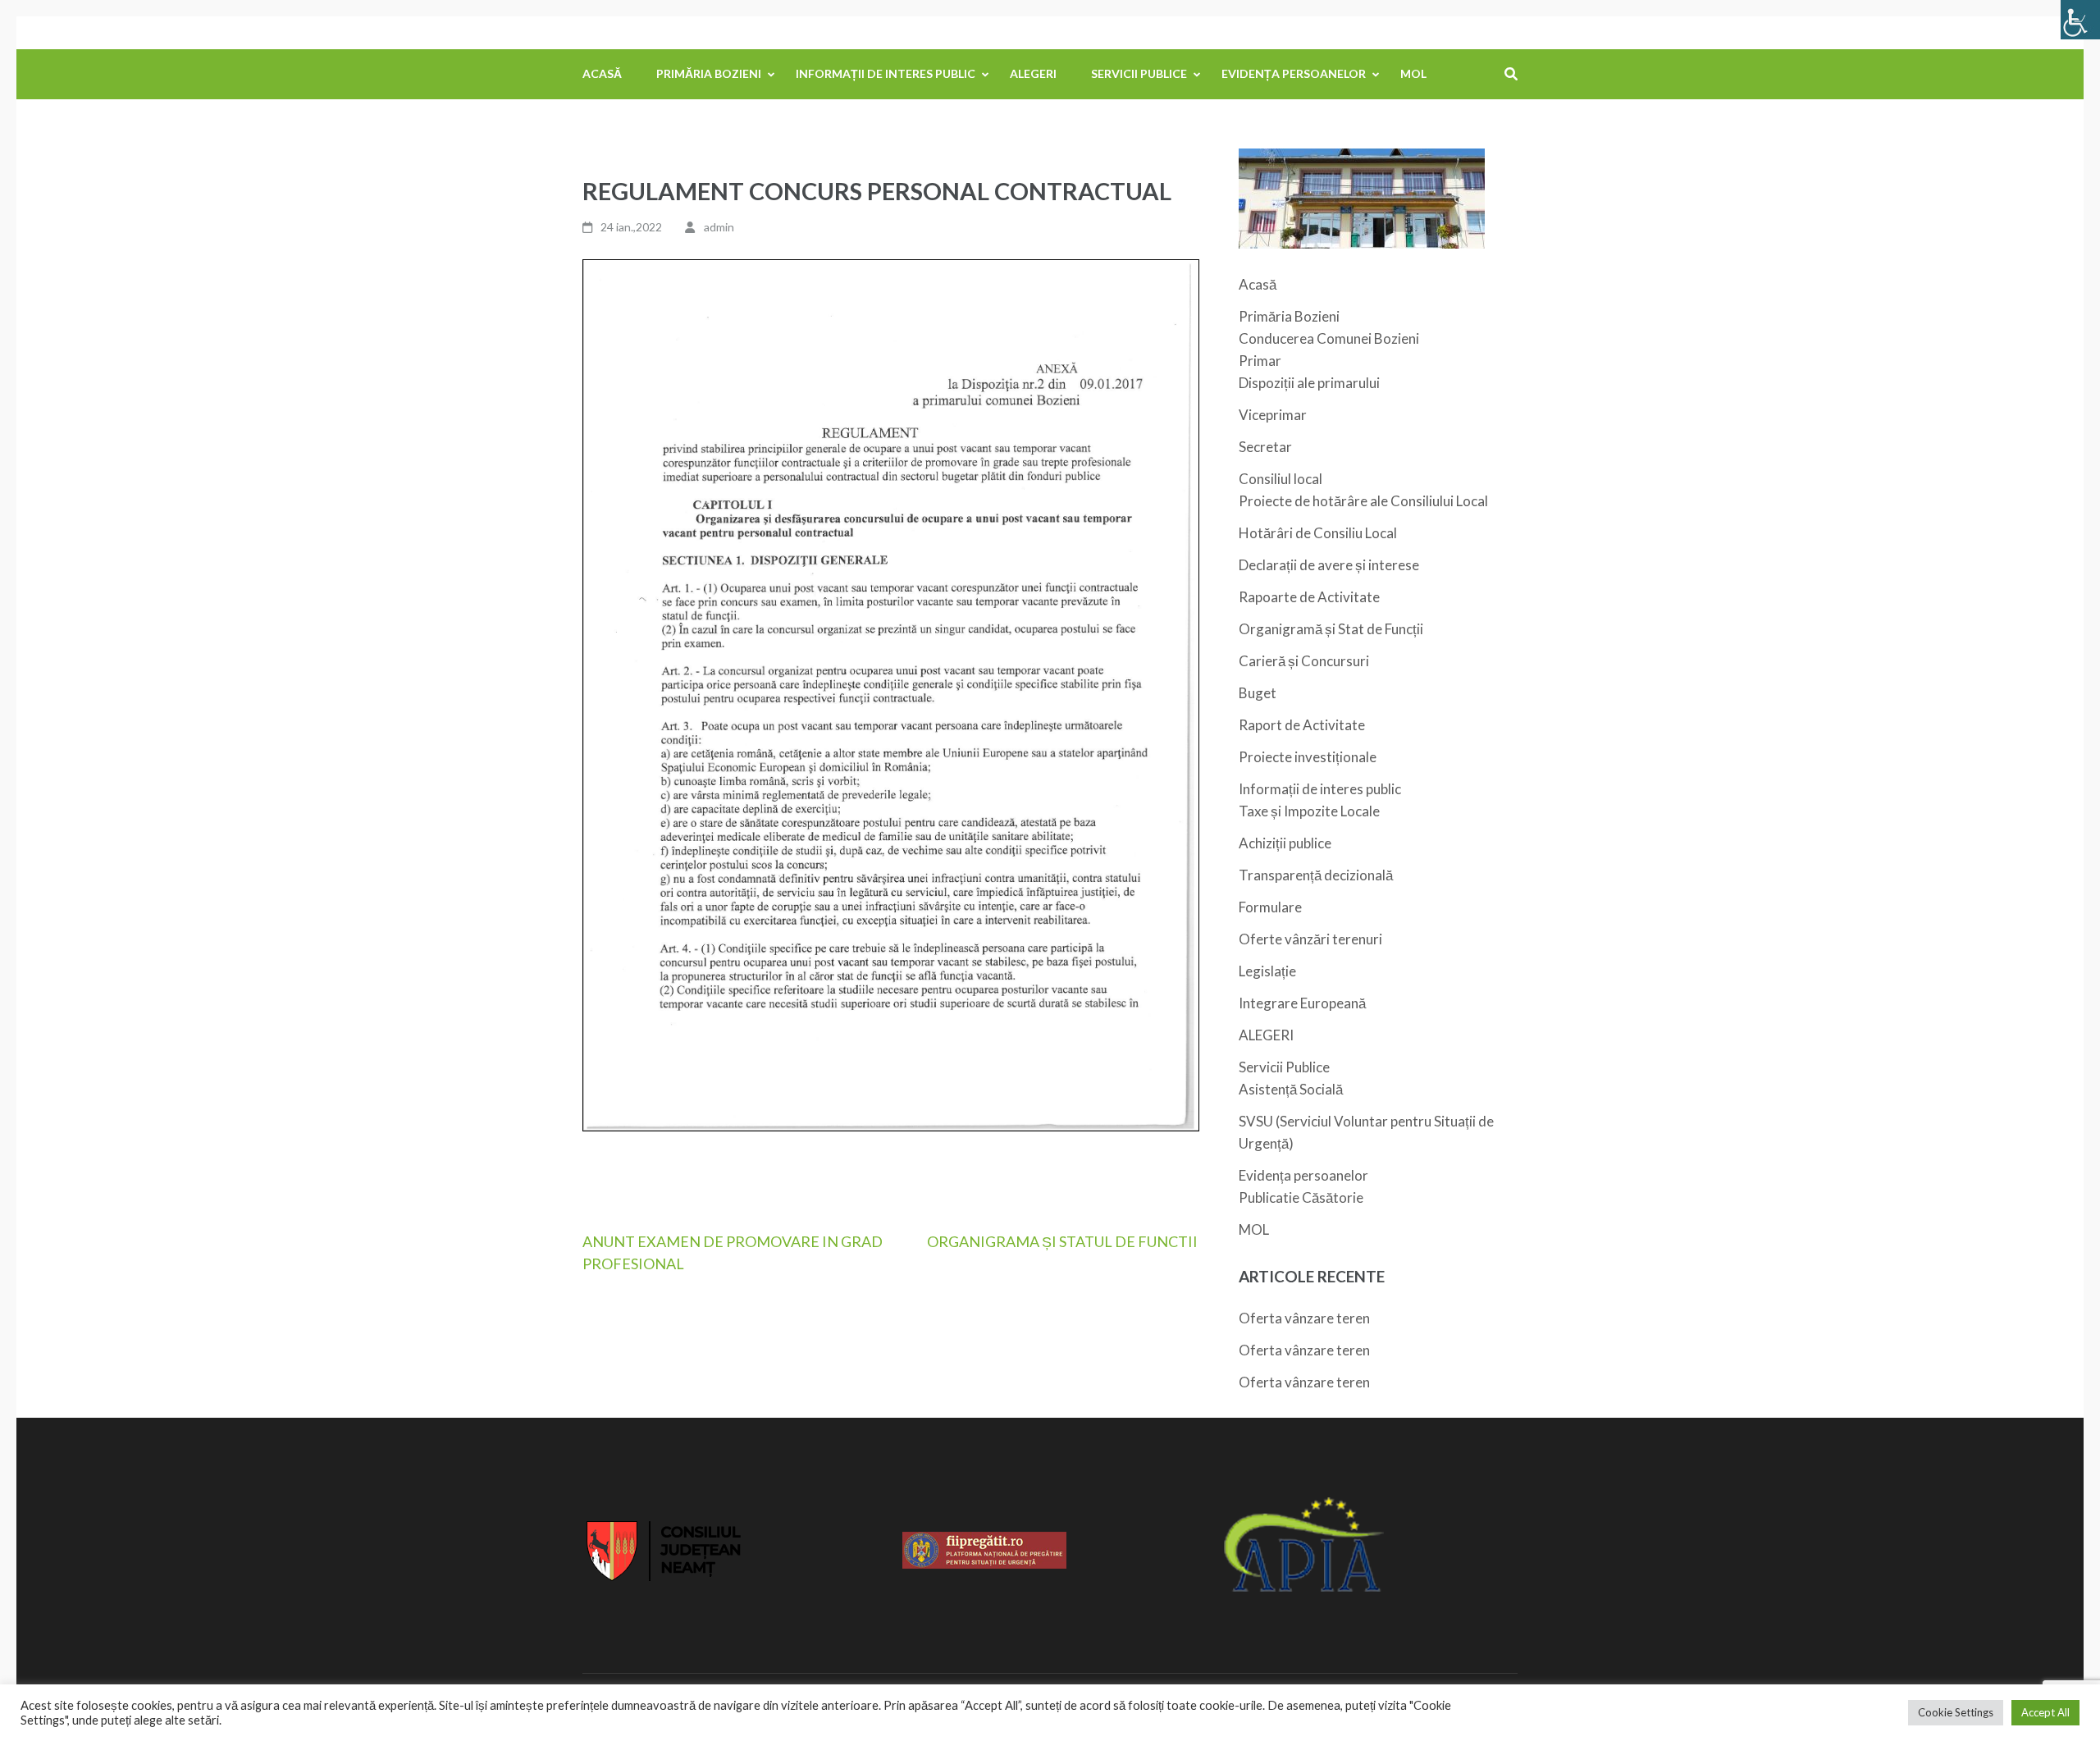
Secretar (1265, 447)
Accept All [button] (2045, 1712)
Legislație (1267, 971)
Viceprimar (1273, 415)
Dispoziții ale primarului (1309, 383)
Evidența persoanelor (1294, 73)
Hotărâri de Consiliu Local (1318, 533)
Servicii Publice (1139, 73)
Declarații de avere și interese (1329, 565)
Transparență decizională (1316, 875)
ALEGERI (1033, 73)
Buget (1258, 693)
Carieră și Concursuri (1304, 661)
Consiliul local (1281, 479)
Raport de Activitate (1302, 725)
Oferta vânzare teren (1304, 1318)
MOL (1413, 73)
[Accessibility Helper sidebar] (2080, 20)
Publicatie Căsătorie (1301, 1197)
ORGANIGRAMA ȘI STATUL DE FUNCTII (1062, 1241)
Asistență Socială (1291, 1089)
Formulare (1270, 907)
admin (719, 227)
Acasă (602, 73)
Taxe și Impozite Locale (1309, 811)
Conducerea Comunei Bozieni (1329, 338)
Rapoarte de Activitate (1309, 597)
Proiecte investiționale (1308, 757)
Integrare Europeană (1302, 1003)
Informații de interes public (886, 73)
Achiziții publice (1285, 843)
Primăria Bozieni (709, 73)
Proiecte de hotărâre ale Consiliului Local (1363, 501)
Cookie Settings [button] (1956, 1712)
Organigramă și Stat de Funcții (1331, 629)
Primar (1260, 361)
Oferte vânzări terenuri (1310, 939)
